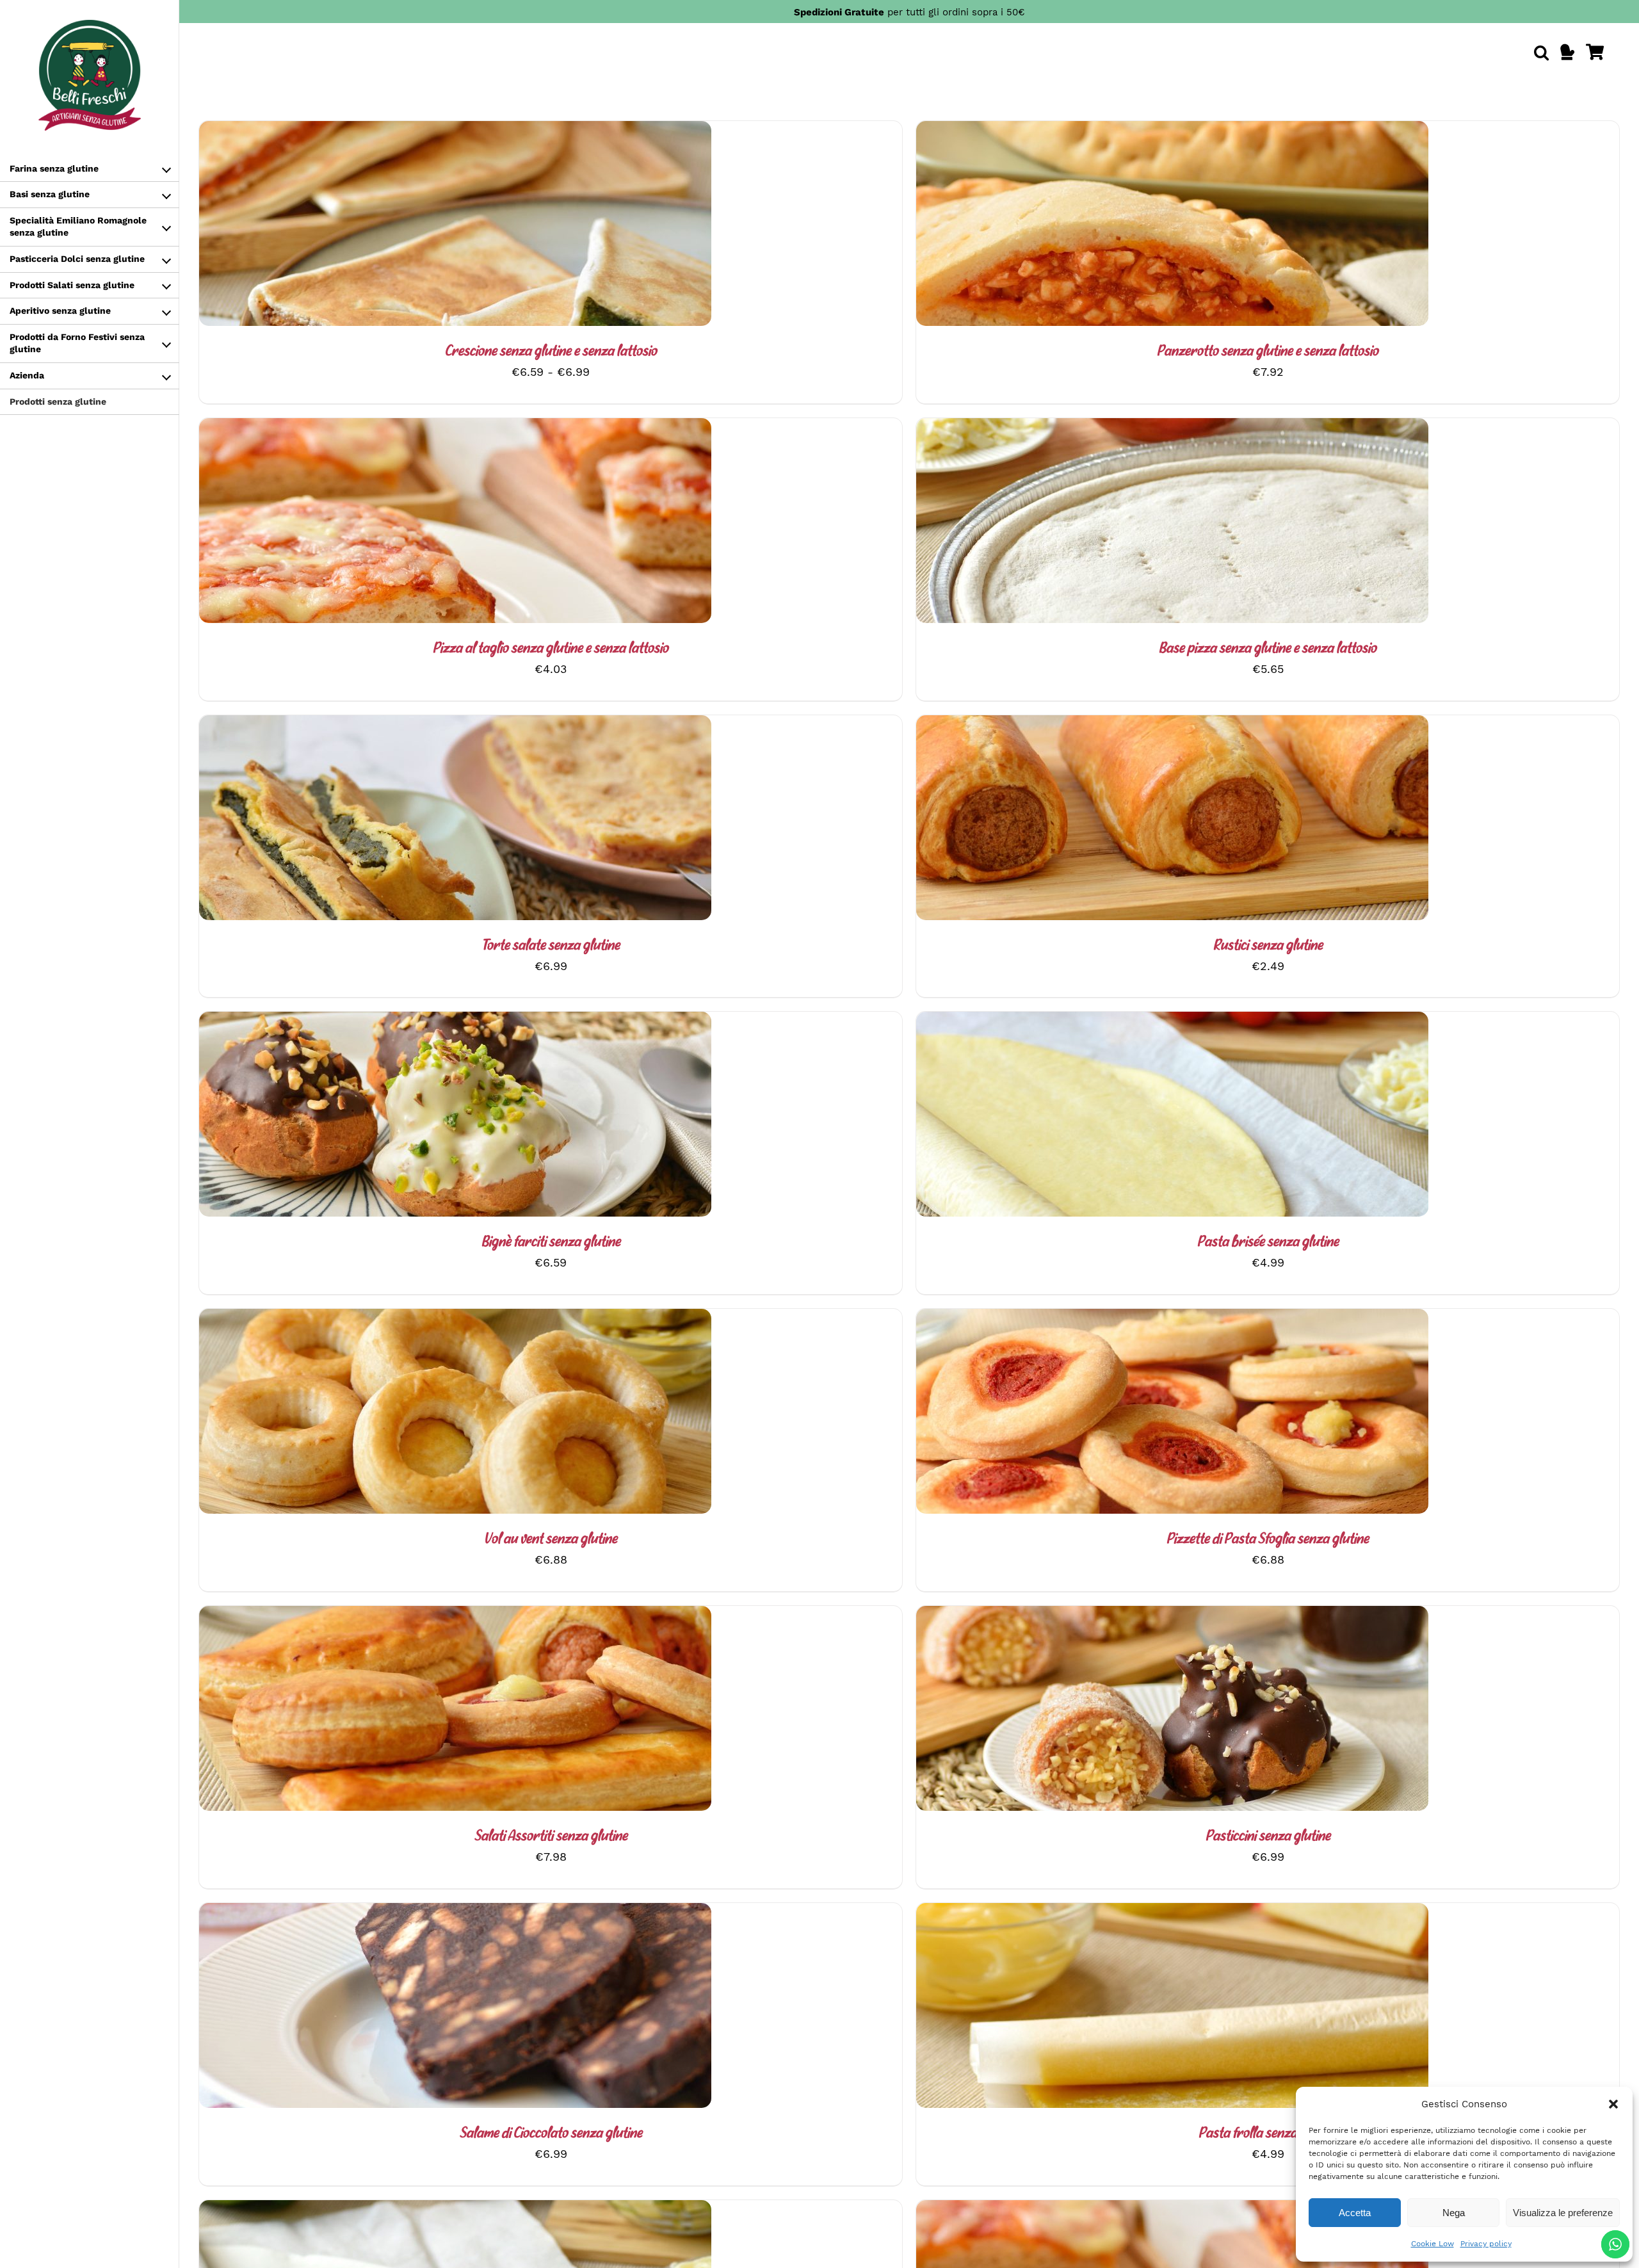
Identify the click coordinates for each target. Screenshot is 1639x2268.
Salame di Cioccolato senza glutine (551, 2134)
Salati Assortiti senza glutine (551, 1837)
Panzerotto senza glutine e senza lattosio (1268, 352)
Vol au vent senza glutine (551, 1540)
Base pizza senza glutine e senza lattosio (1268, 649)
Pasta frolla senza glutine (1268, 2134)
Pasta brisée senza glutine (1268, 1243)
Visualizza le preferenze (1563, 2213)
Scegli (421, 226)
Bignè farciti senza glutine (551, 1243)
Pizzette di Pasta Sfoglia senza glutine (1268, 1540)
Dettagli (484, 226)
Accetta (1355, 2213)
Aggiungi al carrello (421, 523)
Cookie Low (1433, 2244)
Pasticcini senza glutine (1268, 1837)
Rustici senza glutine (1268, 946)
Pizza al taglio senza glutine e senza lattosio (551, 649)
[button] (1613, 2104)
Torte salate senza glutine (551, 946)
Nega (1454, 2213)
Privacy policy (1486, 2244)
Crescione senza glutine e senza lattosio (551, 352)
